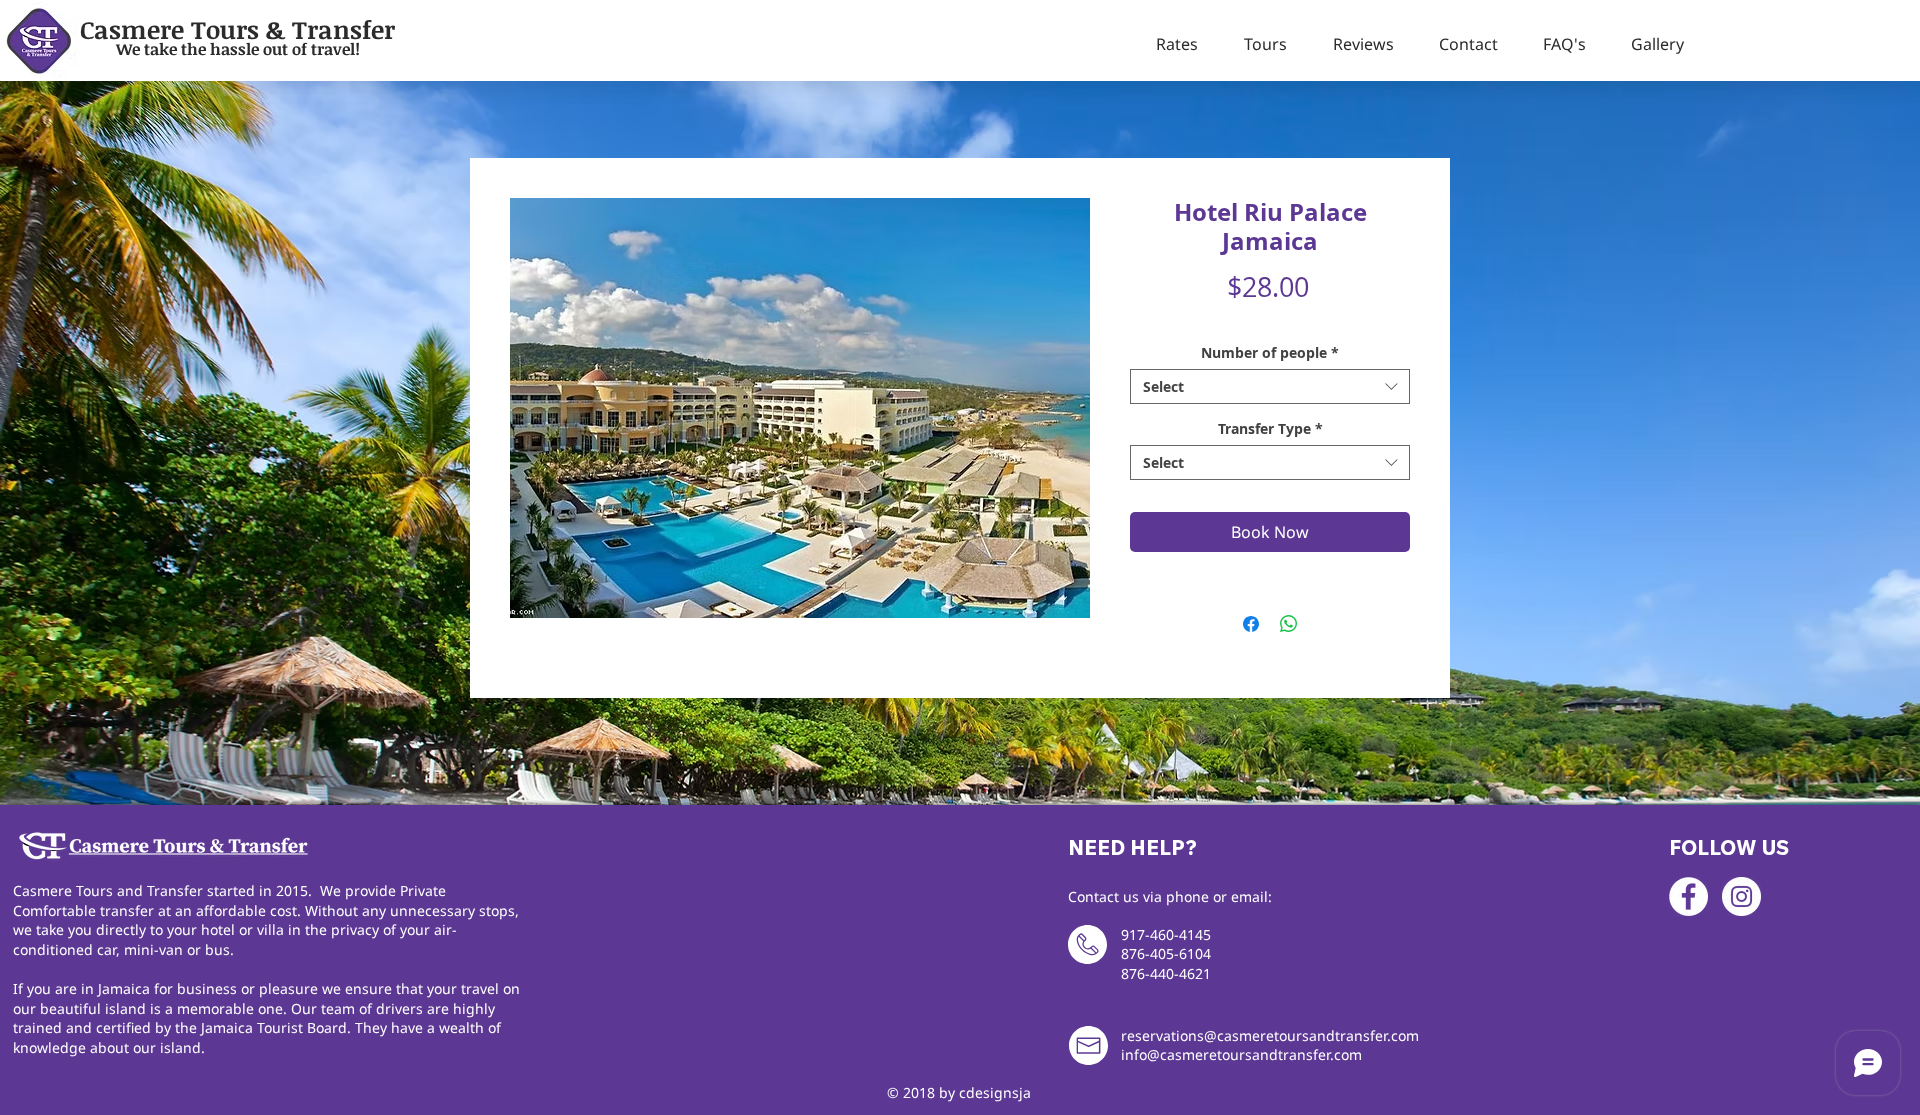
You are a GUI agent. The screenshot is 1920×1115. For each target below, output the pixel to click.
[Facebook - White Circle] (1688, 896)
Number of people (1270, 352)
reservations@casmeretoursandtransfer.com (1270, 1035)
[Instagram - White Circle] (1741, 896)
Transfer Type (1270, 428)
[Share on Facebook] (1251, 624)
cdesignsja (995, 1092)
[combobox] (1270, 386)
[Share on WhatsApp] (1289, 624)
